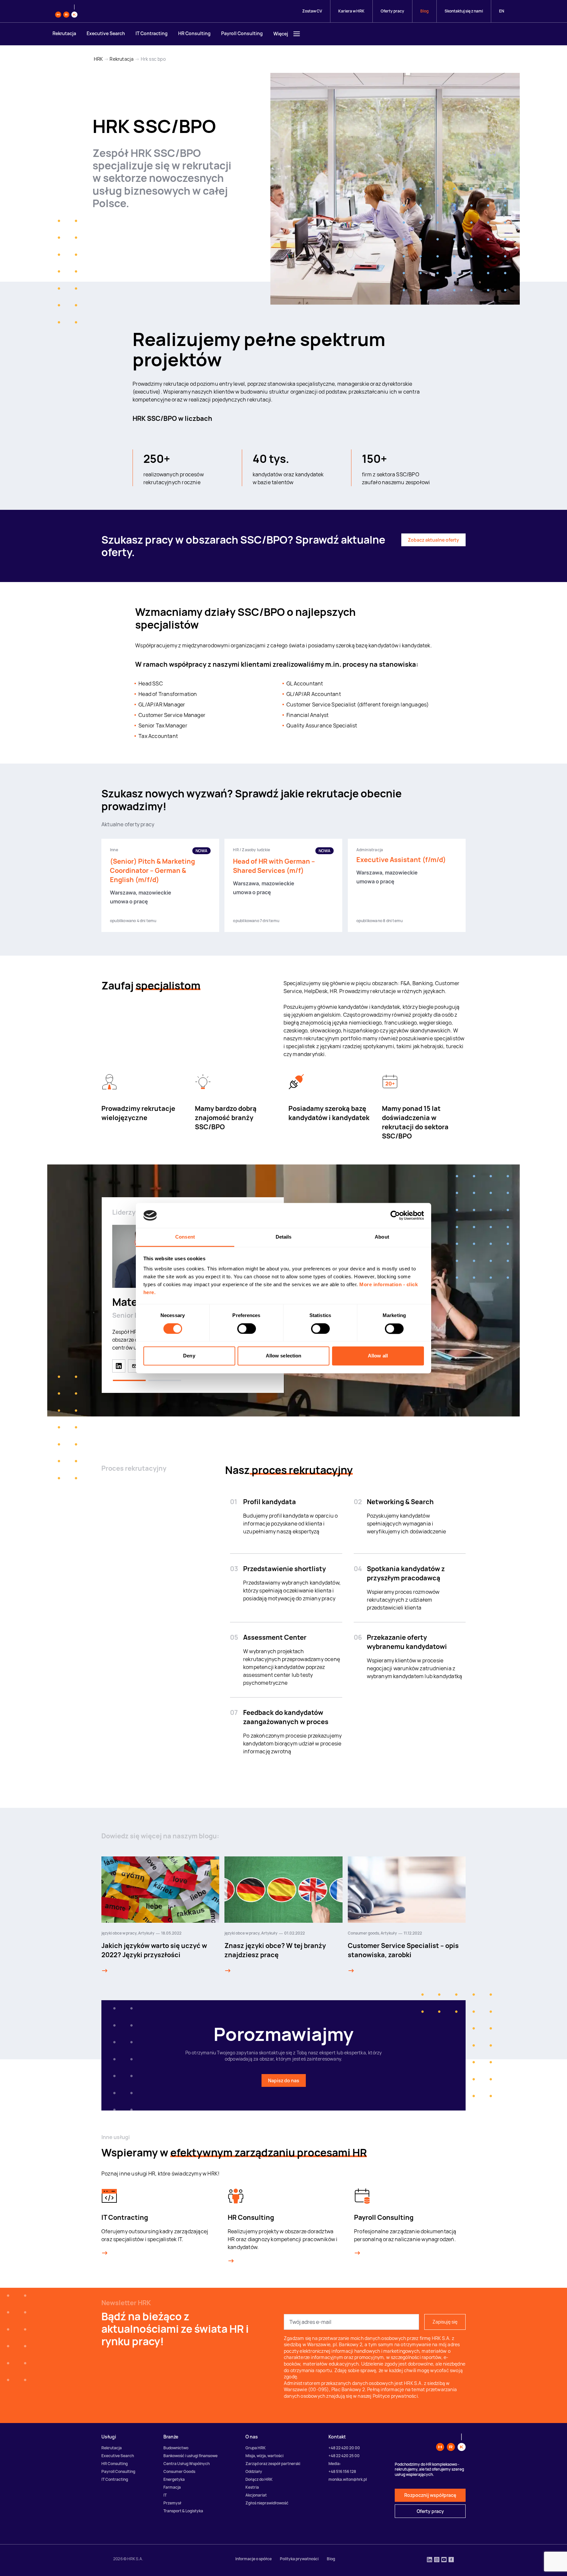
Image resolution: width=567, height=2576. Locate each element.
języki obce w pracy (119, 1933)
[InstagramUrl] (437, 2560)
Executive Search (106, 33)
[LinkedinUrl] (430, 2560)
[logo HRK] (66, 11)
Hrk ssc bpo (153, 59)
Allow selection (284, 1356)
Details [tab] (284, 1237)
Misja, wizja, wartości (264, 2456)
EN (502, 11)
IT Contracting (152, 33)
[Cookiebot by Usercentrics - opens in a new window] (395, 1215)
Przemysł (172, 2503)
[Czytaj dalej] (105, 1971)
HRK (98, 59)
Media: (335, 2464)
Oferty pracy (392, 11)
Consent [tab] (185, 1237)
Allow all (378, 1356)
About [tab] (382, 1237)
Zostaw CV (312, 11)
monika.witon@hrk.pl (348, 2479)
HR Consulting (194, 33)
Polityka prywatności (299, 2559)
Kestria (252, 2487)
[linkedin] (119, 1366)
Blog (424, 11)
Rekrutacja (64, 33)
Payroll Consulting (242, 33)
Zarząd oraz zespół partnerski (273, 2464)
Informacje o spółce (253, 2559)
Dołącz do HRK (259, 2479)
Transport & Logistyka (183, 2511)
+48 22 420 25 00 (344, 2456)
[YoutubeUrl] (444, 2560)
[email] (135, 1366)
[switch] (247, 1329)
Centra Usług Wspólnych (187, 2464)
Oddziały (254, 2471)
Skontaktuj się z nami (464, 11)
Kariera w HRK (351, 11)
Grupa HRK (256, 2448)
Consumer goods (363, 1933)
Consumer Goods (179, 2471)
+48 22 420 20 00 (344, 2448)
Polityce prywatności (395, 2396)
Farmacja (172, 2487)
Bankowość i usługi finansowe (190, 2456)
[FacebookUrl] (451, 2560)
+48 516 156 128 (342, 2471)
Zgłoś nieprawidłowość (267, 2503)
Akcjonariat (256, 2495)
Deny (189, 1356)
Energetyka (174, 2479)
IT (165, 2495)
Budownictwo (176, 2448)
